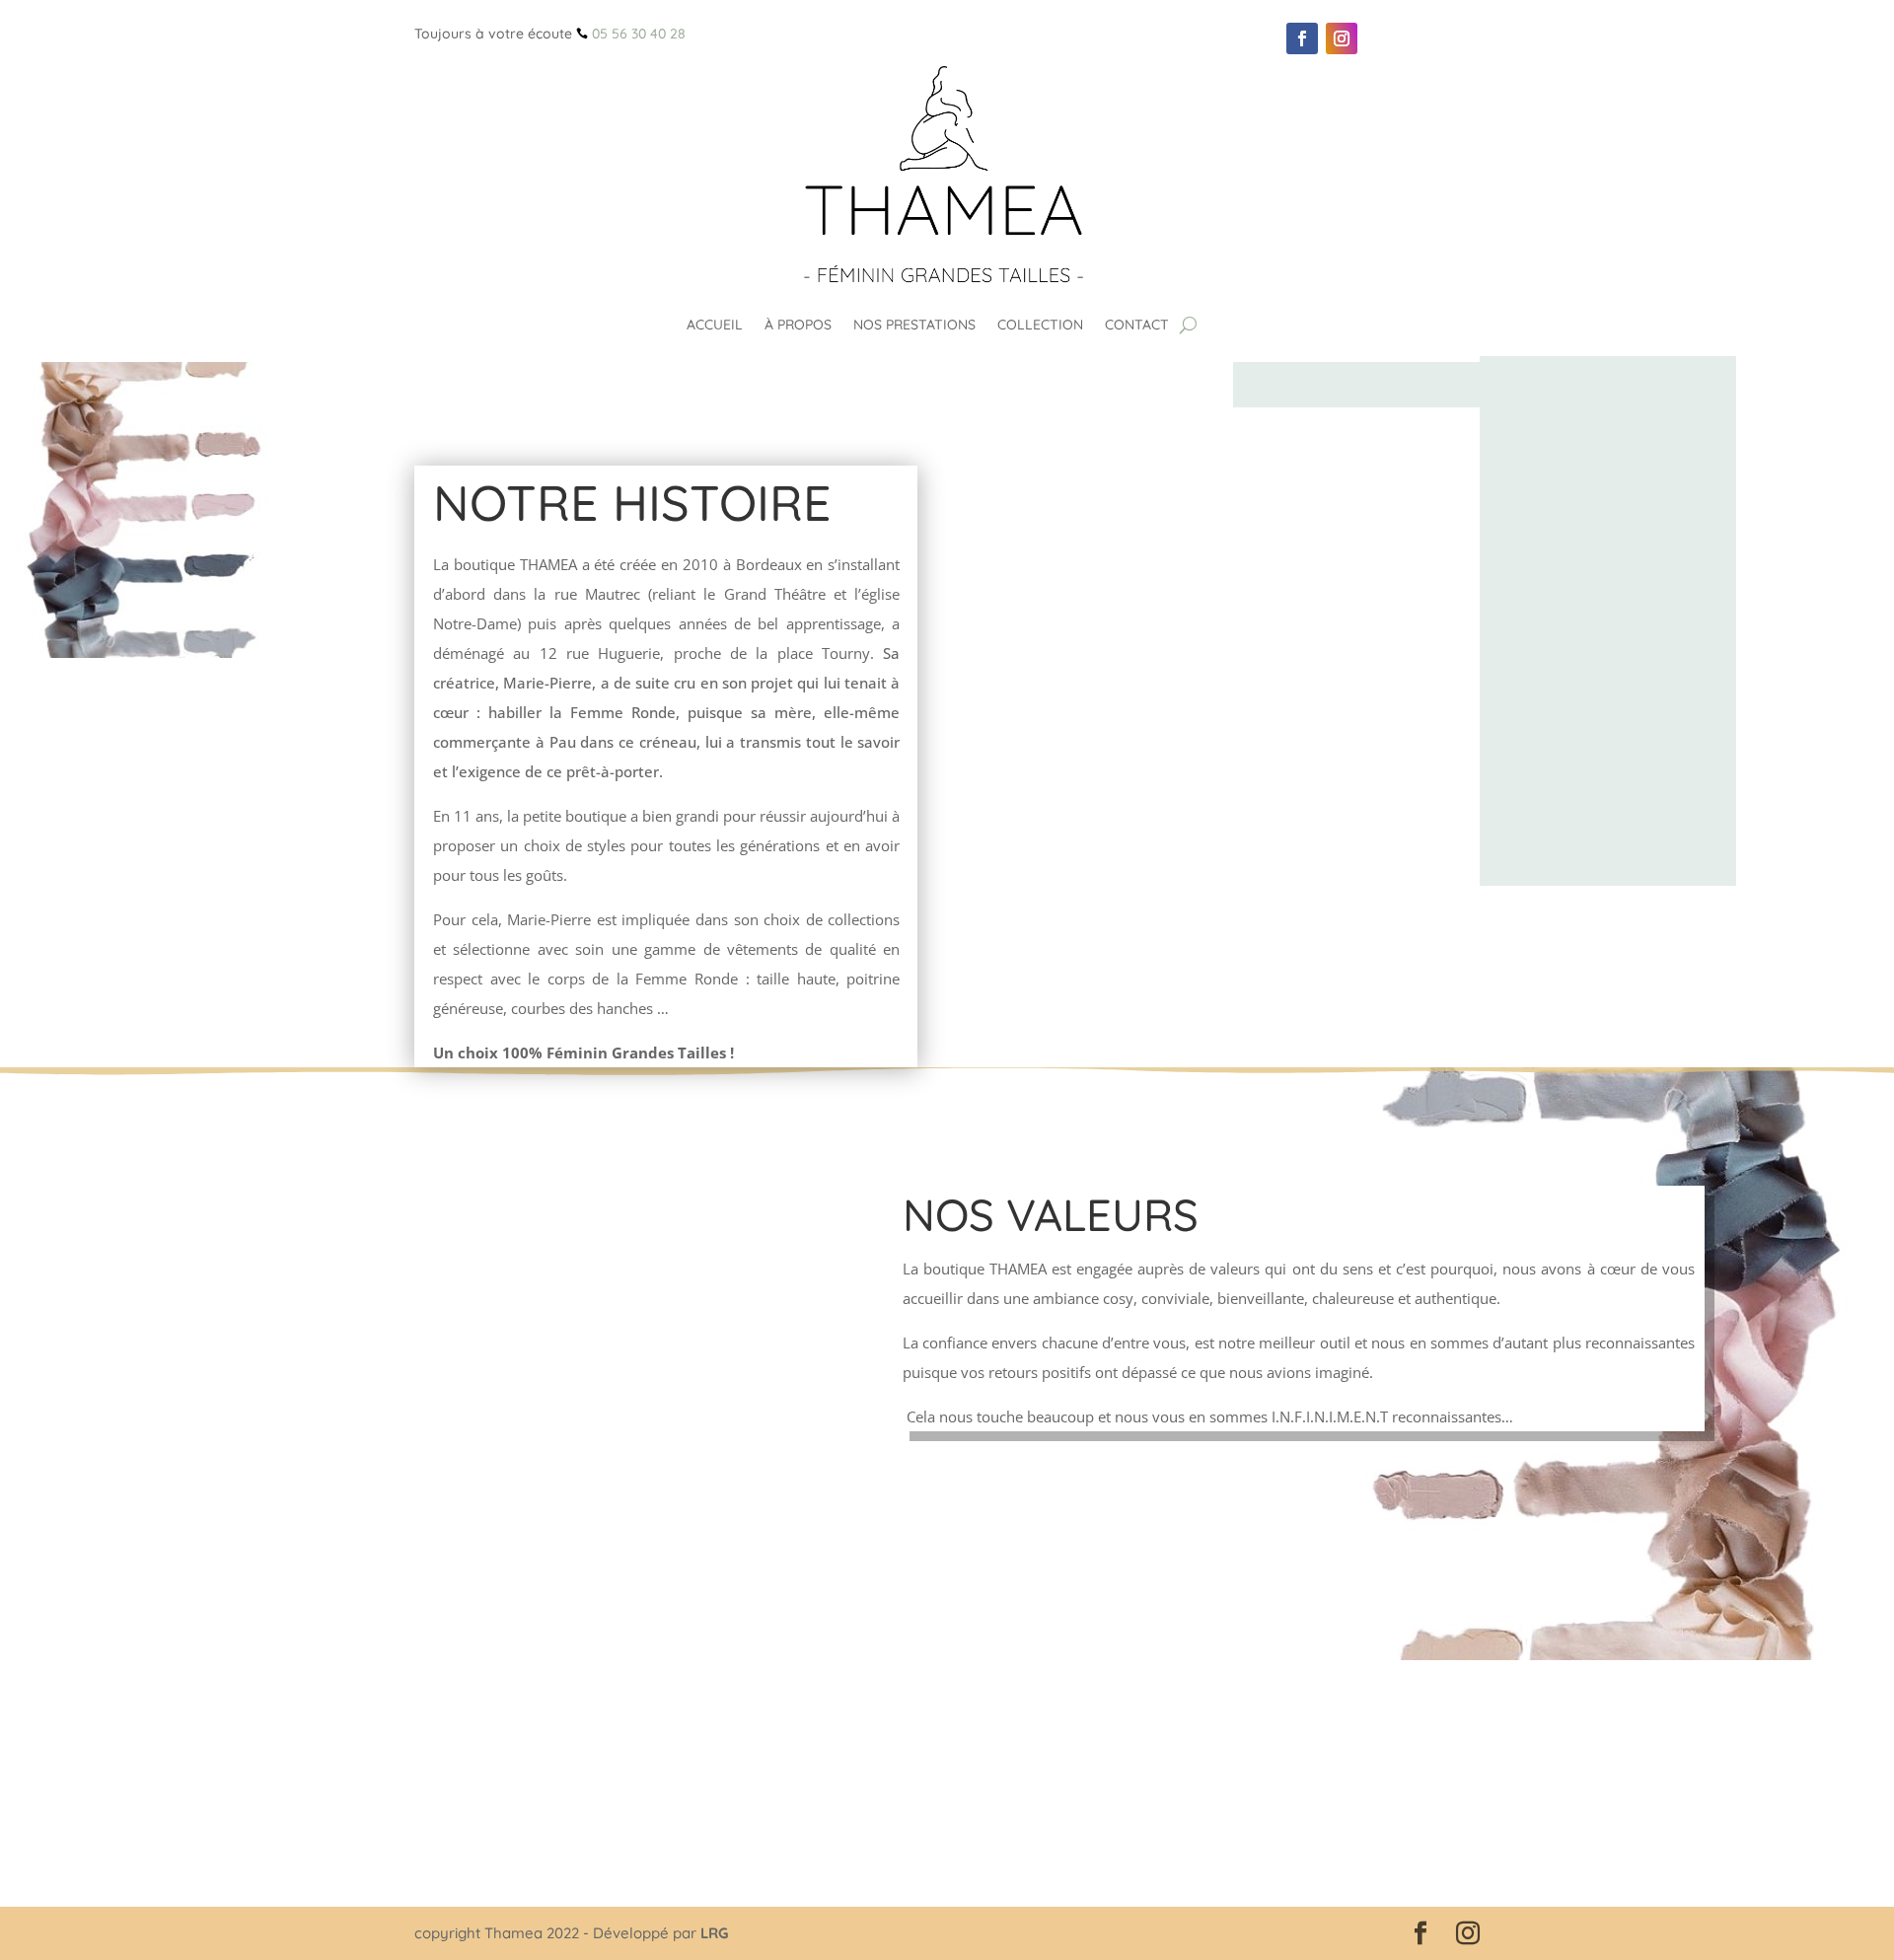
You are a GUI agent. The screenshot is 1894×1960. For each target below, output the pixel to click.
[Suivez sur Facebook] (1302, 38)
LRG (714, 1933)
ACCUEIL (715, 325)
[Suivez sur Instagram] (1342, 38)
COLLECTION (1040, 325)
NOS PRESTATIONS (914, 325)
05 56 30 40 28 (639, 34)
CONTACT (1137, 325)
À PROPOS (798, 325)
